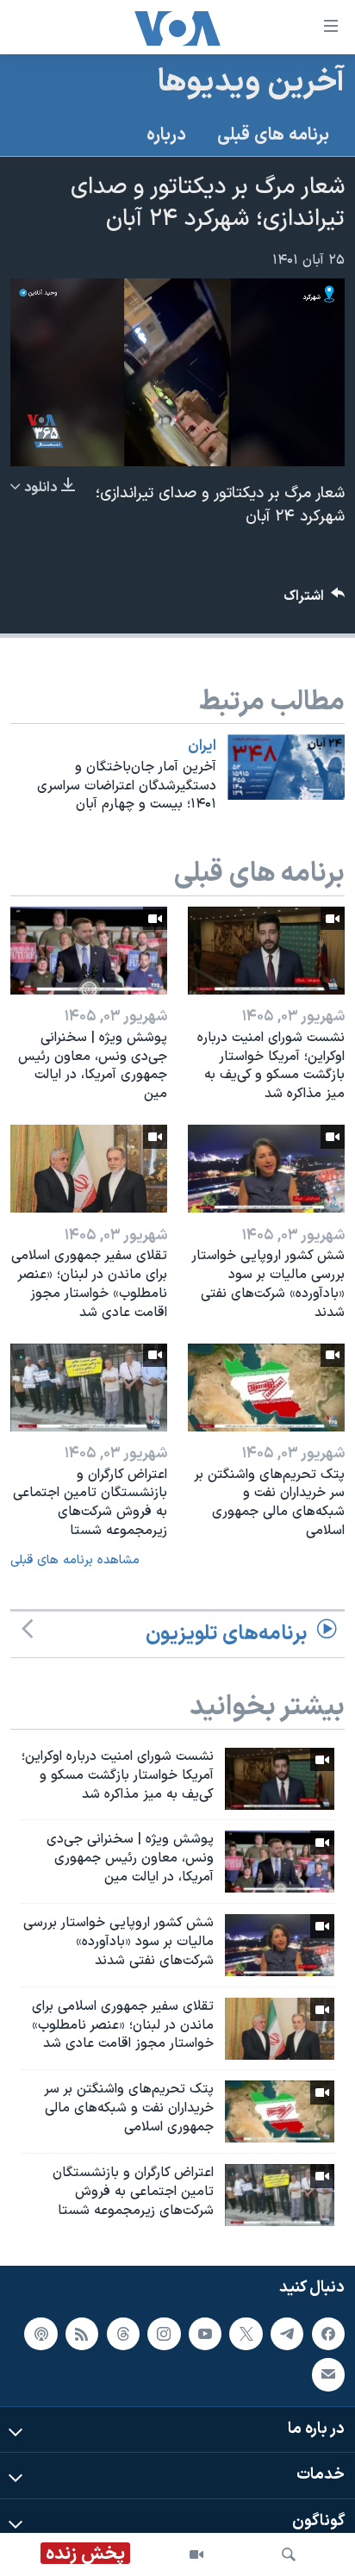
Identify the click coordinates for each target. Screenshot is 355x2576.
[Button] (315, 600)
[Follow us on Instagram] (164, 2333)
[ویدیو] (196, 2554)
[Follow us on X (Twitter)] (246, 2333)
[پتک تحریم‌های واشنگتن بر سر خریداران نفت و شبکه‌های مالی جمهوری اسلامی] (266, 1388)
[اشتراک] (328, 2374)
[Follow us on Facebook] (328, 2333)
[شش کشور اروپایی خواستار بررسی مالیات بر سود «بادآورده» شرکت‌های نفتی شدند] (266, 1169)
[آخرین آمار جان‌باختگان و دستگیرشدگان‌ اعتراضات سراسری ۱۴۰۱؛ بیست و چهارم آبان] (286, 767)
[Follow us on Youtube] (205, 2333)
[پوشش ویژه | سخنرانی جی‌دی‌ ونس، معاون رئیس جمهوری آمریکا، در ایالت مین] (89, 951)
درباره (166, 135)
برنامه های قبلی (273, 135)
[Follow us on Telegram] (287, 2333)
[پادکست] (40, 2333)
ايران (202, 746)
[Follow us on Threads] (123, 2333)
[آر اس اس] (82, 2333)
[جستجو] (289, 2554)
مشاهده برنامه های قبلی (75, 1560)
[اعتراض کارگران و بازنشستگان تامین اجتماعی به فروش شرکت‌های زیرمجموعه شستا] (89, 1388)
